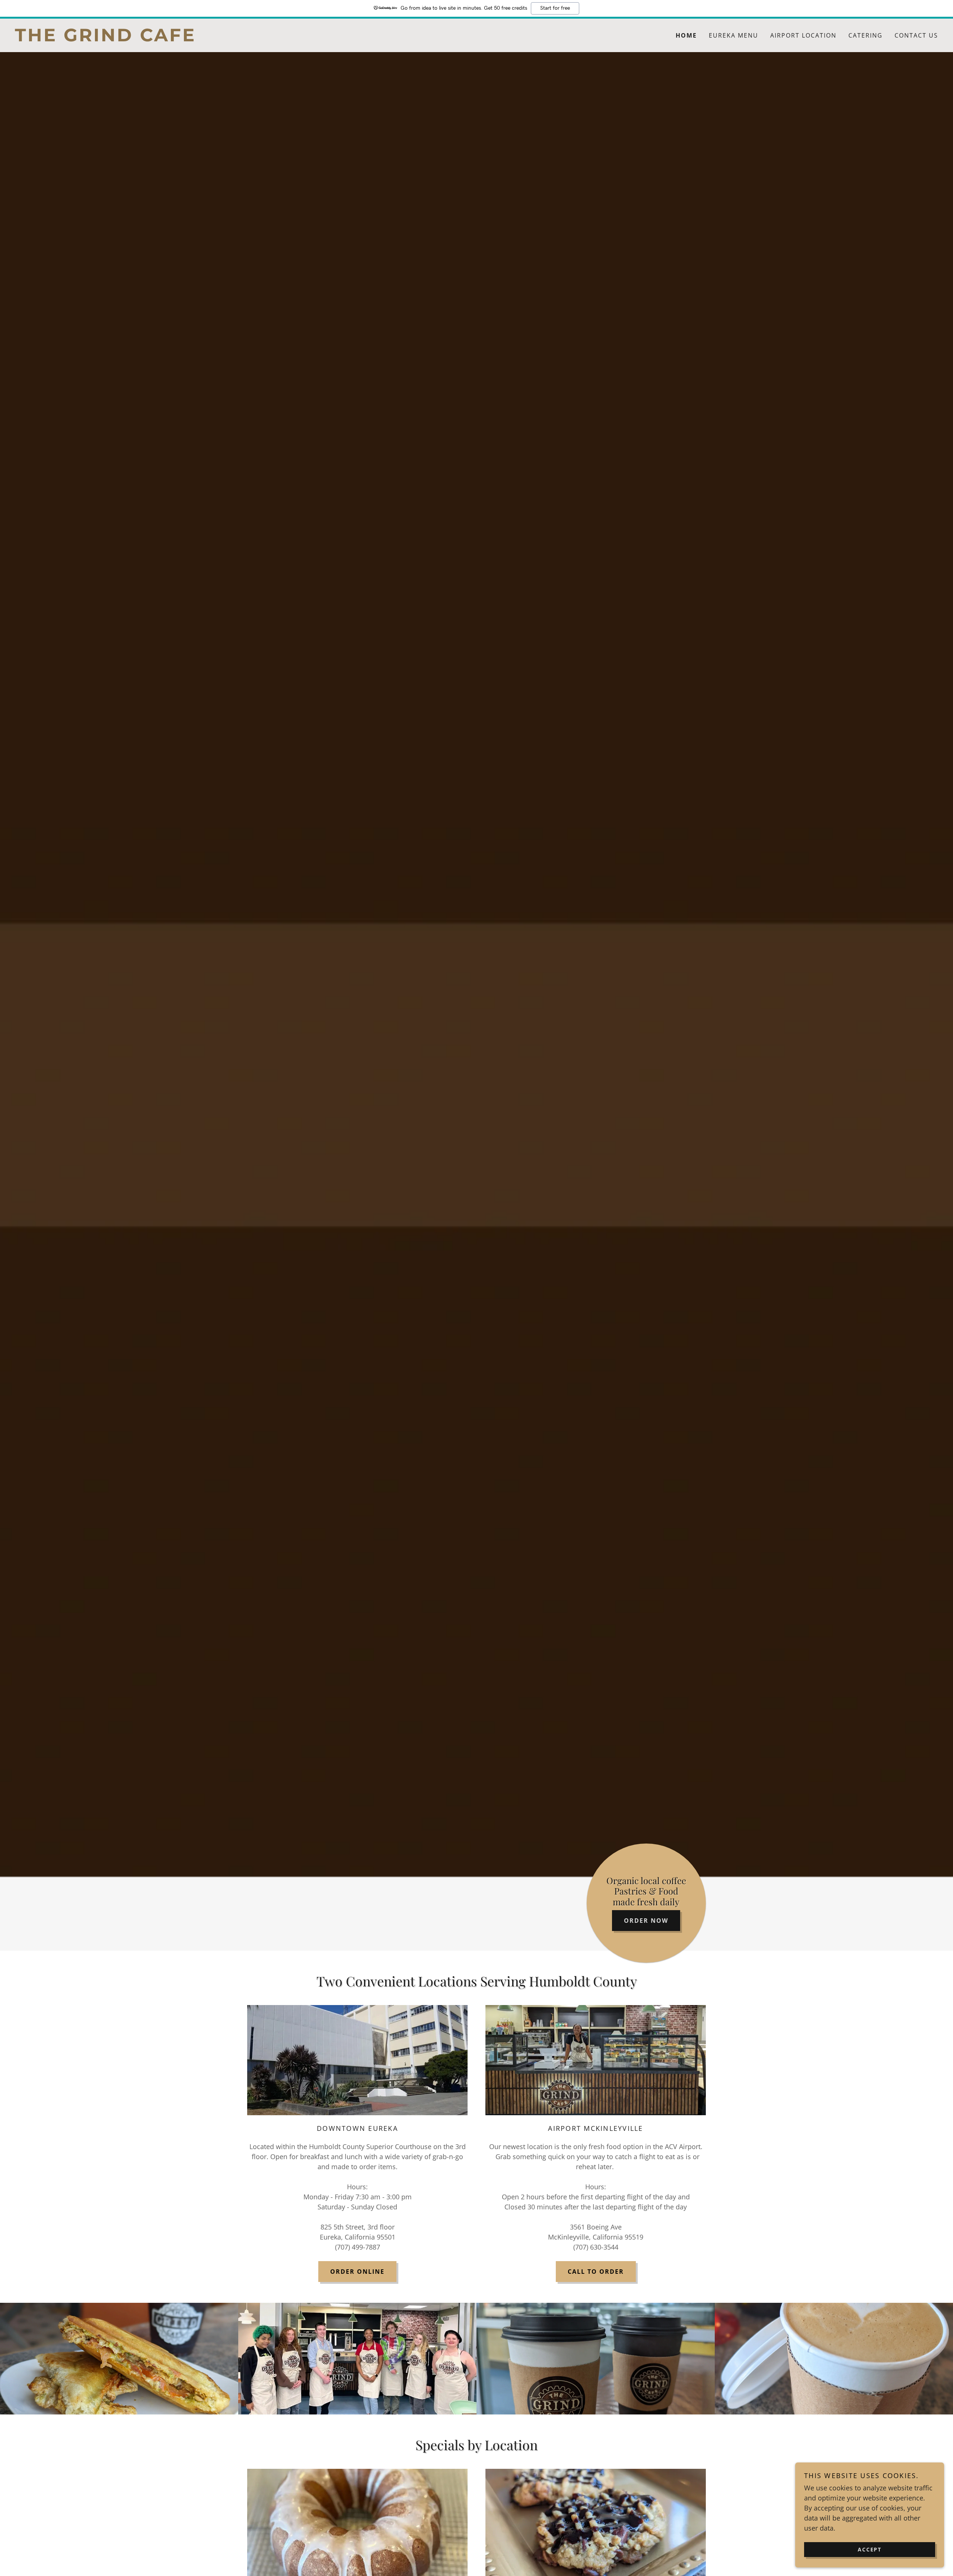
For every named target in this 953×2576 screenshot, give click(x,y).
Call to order (596, 2272)
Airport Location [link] (803, 35)
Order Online (357, 2272)
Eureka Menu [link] (734, 35)
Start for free (555, 8)
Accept (870, 2549)
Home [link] (686, 35)
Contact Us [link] (916, 35)
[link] (246, 39)
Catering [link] (866, 35)
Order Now (646, 1921)
